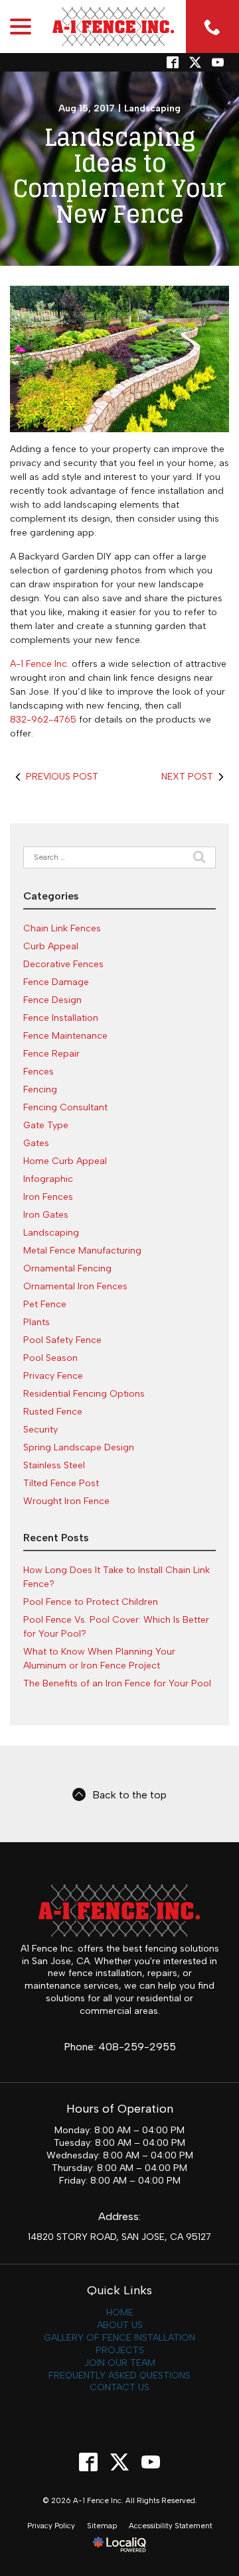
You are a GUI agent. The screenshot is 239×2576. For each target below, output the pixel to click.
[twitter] (195, 62)
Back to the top (129, 1795)
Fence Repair (51, 1054)
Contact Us (119, 2387)
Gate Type (46, 1125)
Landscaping (152, 108)
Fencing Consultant (65, 1107)
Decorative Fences (63, 964)
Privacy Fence (53, 1376)
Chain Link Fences (62, 928)
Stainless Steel (54, 1465)
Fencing (40, 1089)
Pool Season (50, 1358)
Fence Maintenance (65, 1036)
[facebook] (89, 2462)
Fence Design (52, 1000)
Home (120, 2313)
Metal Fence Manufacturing (82, 1251)
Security (40, 1430)
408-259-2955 (137, 2047)
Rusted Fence (53, 1412)
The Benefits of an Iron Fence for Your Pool (117, 1683)
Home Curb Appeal (65, 1161)
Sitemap (102, 2526)
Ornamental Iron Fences (75, 1286)
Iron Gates (46, 1215)
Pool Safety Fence (62, 1340)
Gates (36, 1143)
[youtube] (151, 2462)
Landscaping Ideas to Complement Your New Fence (119, 176)
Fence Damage (56, 982)
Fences (39, 1072)
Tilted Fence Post (61, 1483)
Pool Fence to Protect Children (91, 1602)
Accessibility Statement (171, 2526)
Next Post (187, 777)
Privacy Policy (51, 2526)
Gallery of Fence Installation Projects (119, 2344)
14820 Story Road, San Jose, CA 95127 (119, 2237)
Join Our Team (120, 2363)
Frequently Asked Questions (119, 2375)
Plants (37, 1322)
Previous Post (62, 777)
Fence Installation (61, 1018)
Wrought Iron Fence (66, 1501)
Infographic (48, 1179)
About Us (120, 2325)
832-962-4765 (43, 720)
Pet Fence (45, 1304)
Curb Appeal (51, 946)
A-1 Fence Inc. (41, 664)
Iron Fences (48, 1197)
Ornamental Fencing (67, 1268)
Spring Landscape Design (79, 1447)
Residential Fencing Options (84, 1394)
